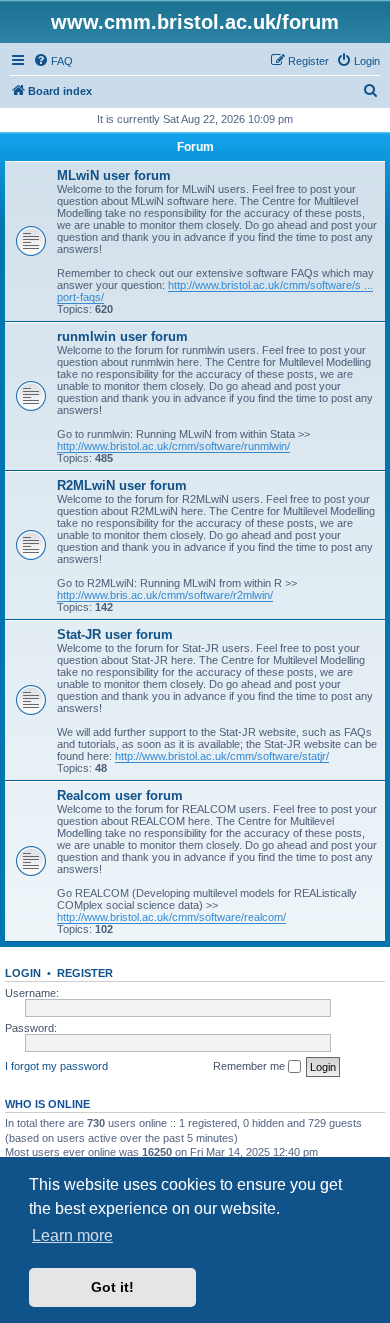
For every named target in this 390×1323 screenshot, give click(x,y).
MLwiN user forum (114, 175)
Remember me (250, 1066)
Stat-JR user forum (115, 634)
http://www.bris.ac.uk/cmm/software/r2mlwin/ (165, 595)
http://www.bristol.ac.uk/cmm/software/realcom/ (171, 917)
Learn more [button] (72, 1235)
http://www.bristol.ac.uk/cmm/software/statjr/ (222, 756)
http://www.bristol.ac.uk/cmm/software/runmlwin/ (173, 446)
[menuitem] (53, 61)
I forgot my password (56, 1066)
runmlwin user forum (122, 336)
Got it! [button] (112, 1287)
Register (85, 973)
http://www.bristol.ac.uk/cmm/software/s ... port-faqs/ (215, 291)
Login (23, 973)
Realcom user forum (120, 795)
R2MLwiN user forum (122, 485)
